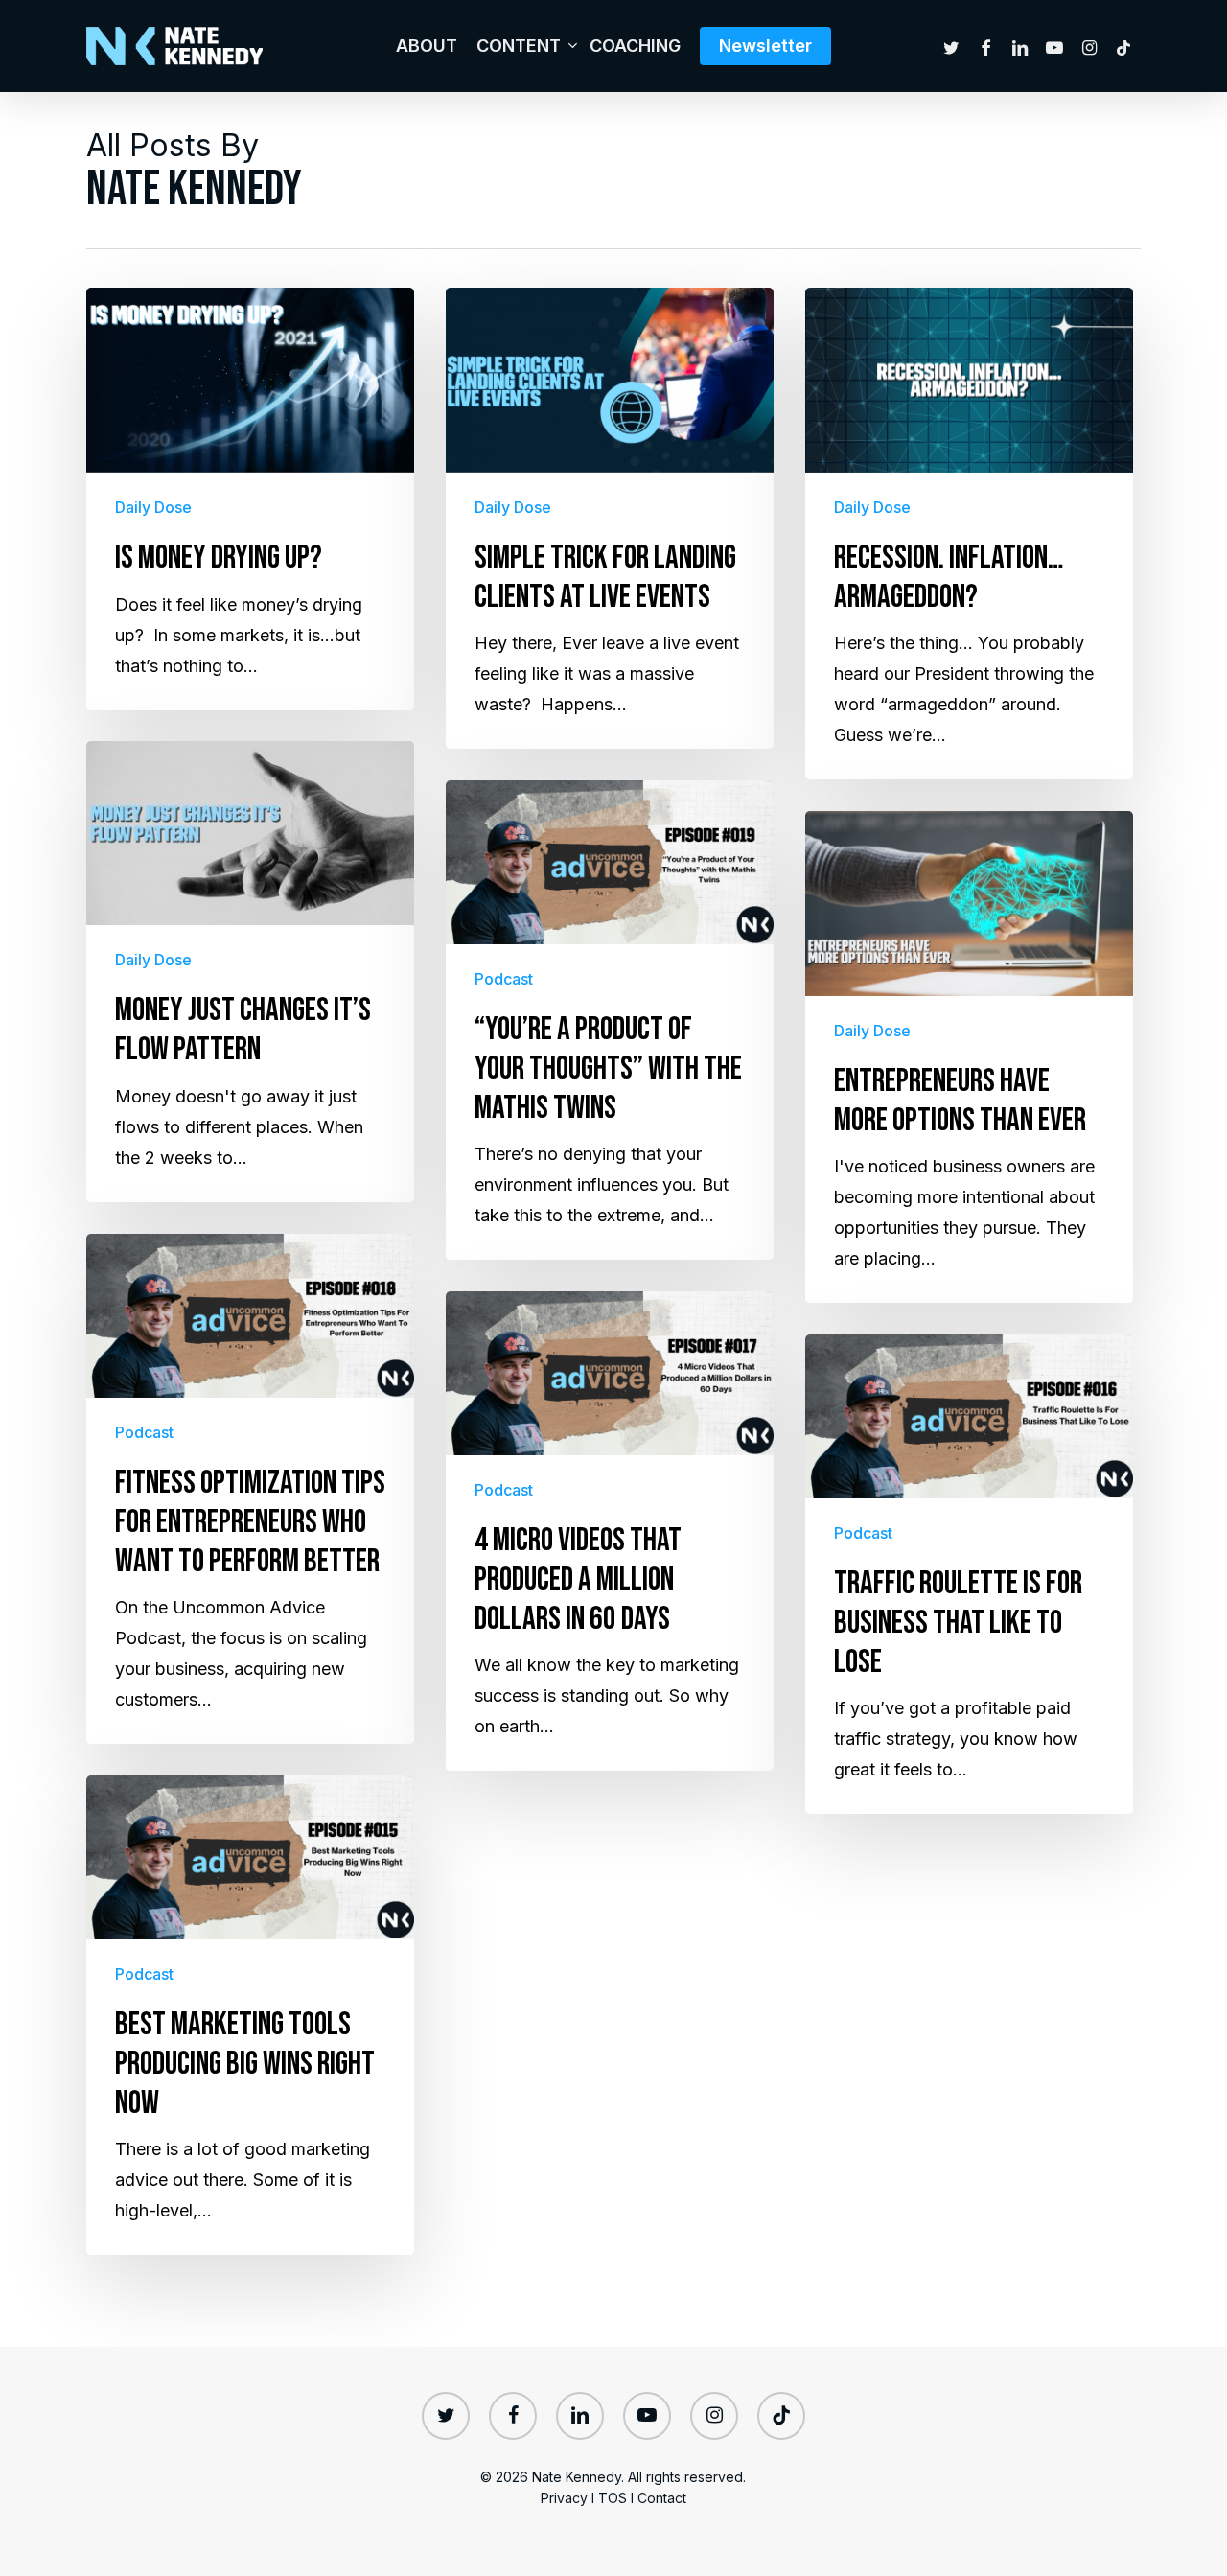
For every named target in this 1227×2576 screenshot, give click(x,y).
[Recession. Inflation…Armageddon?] (969, 534)
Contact (662, 2498)
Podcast (504, 979)
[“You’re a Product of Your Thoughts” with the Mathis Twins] (610, 1020)
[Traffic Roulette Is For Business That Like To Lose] (969, 1574)
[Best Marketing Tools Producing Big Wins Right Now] (250, 2015)
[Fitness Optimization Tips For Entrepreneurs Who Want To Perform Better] (250, 1489)
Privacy (564, 2498)
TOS (613, 2498)
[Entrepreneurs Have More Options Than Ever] (969, 1057)
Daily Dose (153, 507)
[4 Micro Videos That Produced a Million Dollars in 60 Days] (610, 1531)
